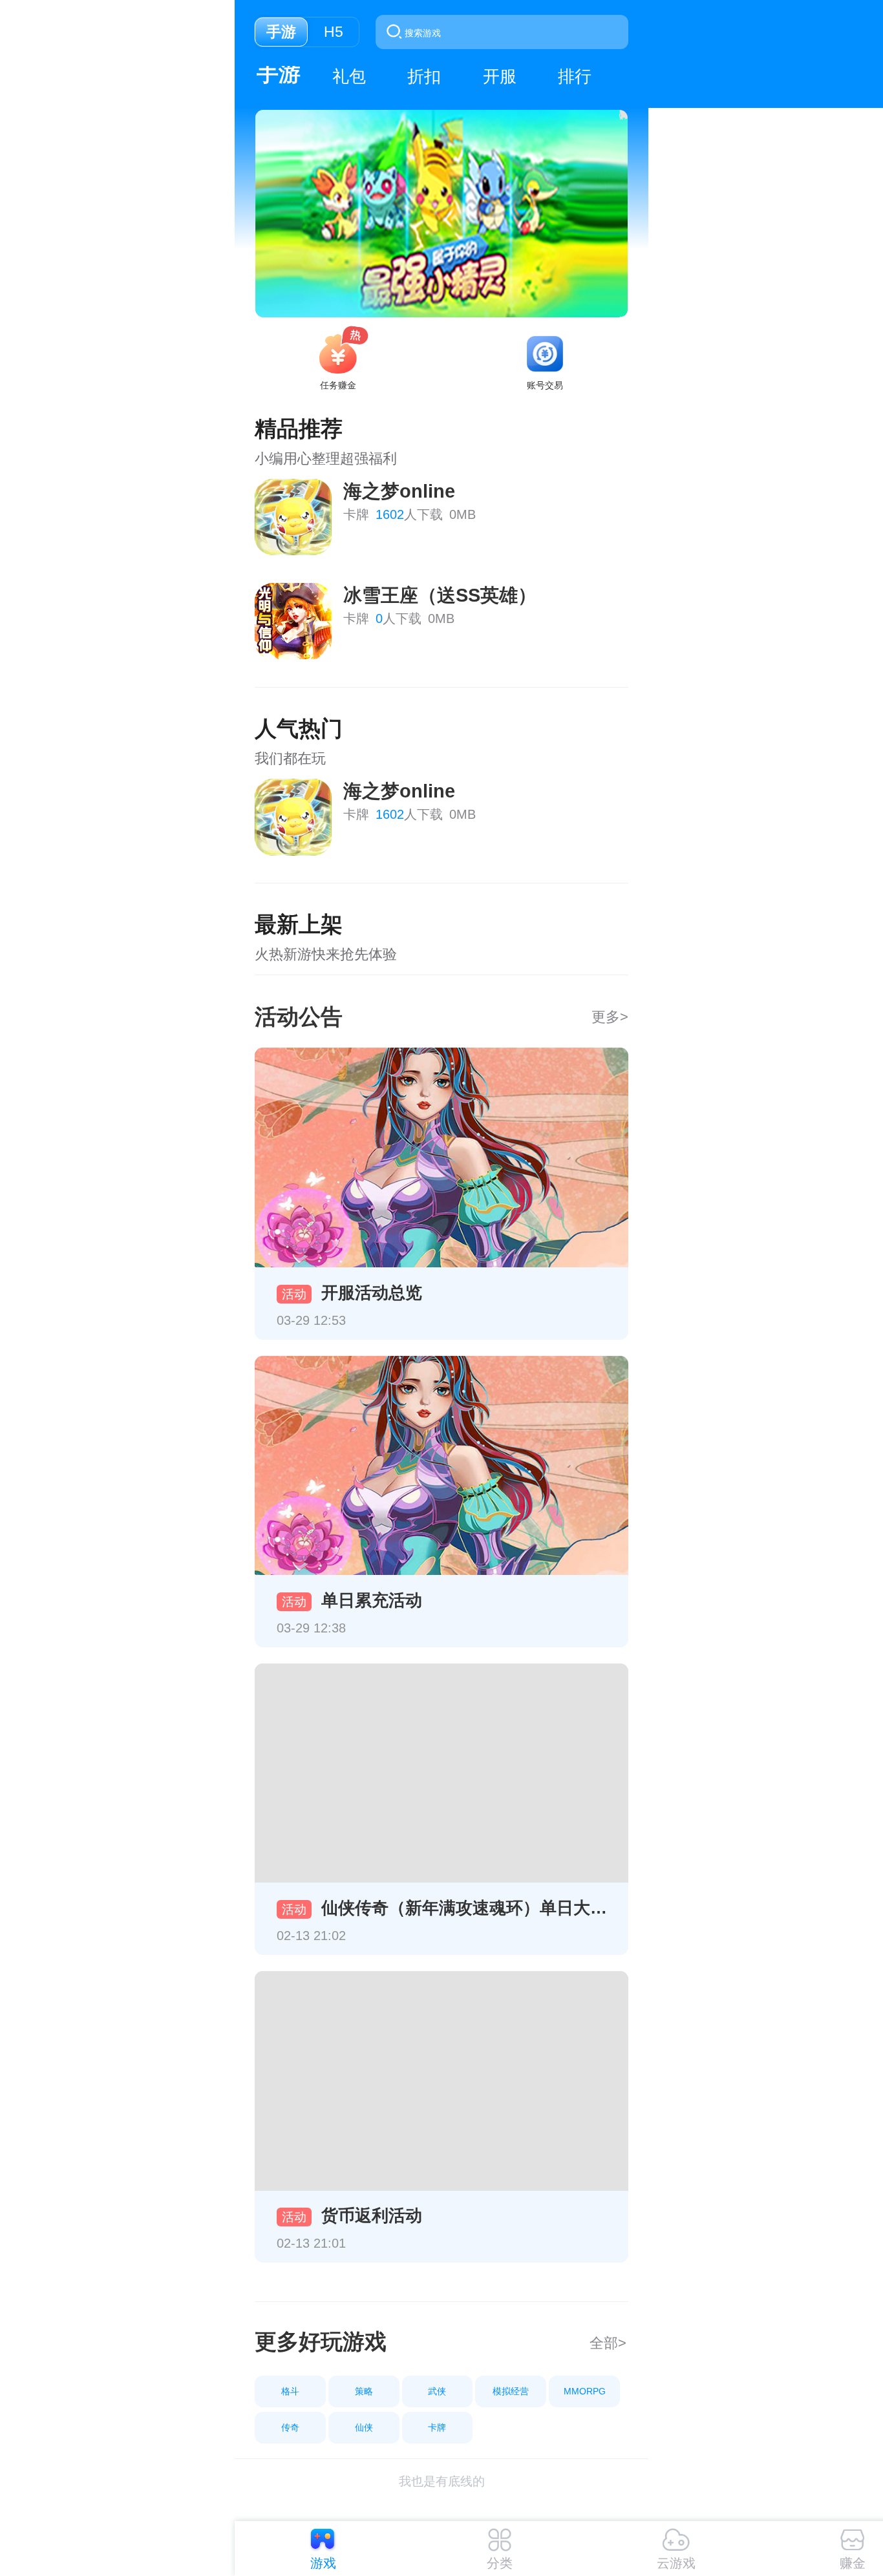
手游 (279, 73)
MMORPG (585, 2391)
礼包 (349, 76)
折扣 (424, 76)
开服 (500, 76)
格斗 (290, 2391)
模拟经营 (511, 2391)
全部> (608, 2343)
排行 (575, 76)
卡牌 (437, 2427)
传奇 (290, 2427)
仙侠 (364, 2427)
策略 (364, 2391)
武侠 (437, 2391)
